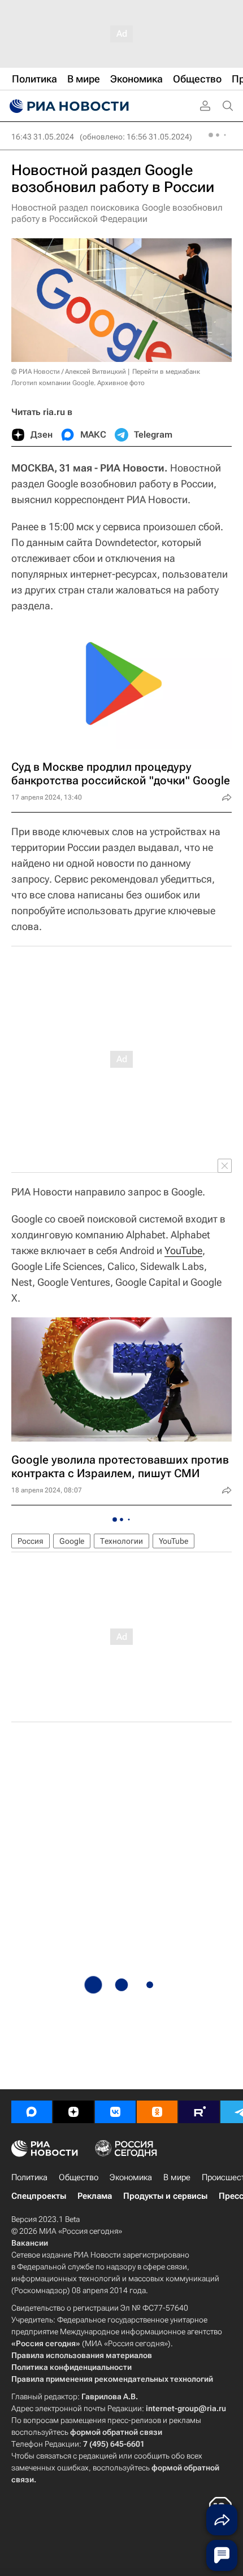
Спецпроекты (39, 2196)
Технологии (121, 1541)
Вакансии (30, 2243)
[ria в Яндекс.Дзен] (73, 2112)
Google (72, 1541)
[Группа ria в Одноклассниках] (157, 2112)
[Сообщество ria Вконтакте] (115, 2112)
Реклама (95, 2196)
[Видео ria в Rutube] (199, 2112)
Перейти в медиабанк (166, 372)
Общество (79, 2177)
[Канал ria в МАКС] (32, 2112)
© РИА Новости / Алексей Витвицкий (69, 372)
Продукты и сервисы (165, 2196)
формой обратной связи (116, 2432)
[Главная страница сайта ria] (68, 106)
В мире (177, 2177)
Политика (29, 2177)
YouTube (183, 1250)
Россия (31, 1541)
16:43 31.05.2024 (43, 137)
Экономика (131, 2177)
